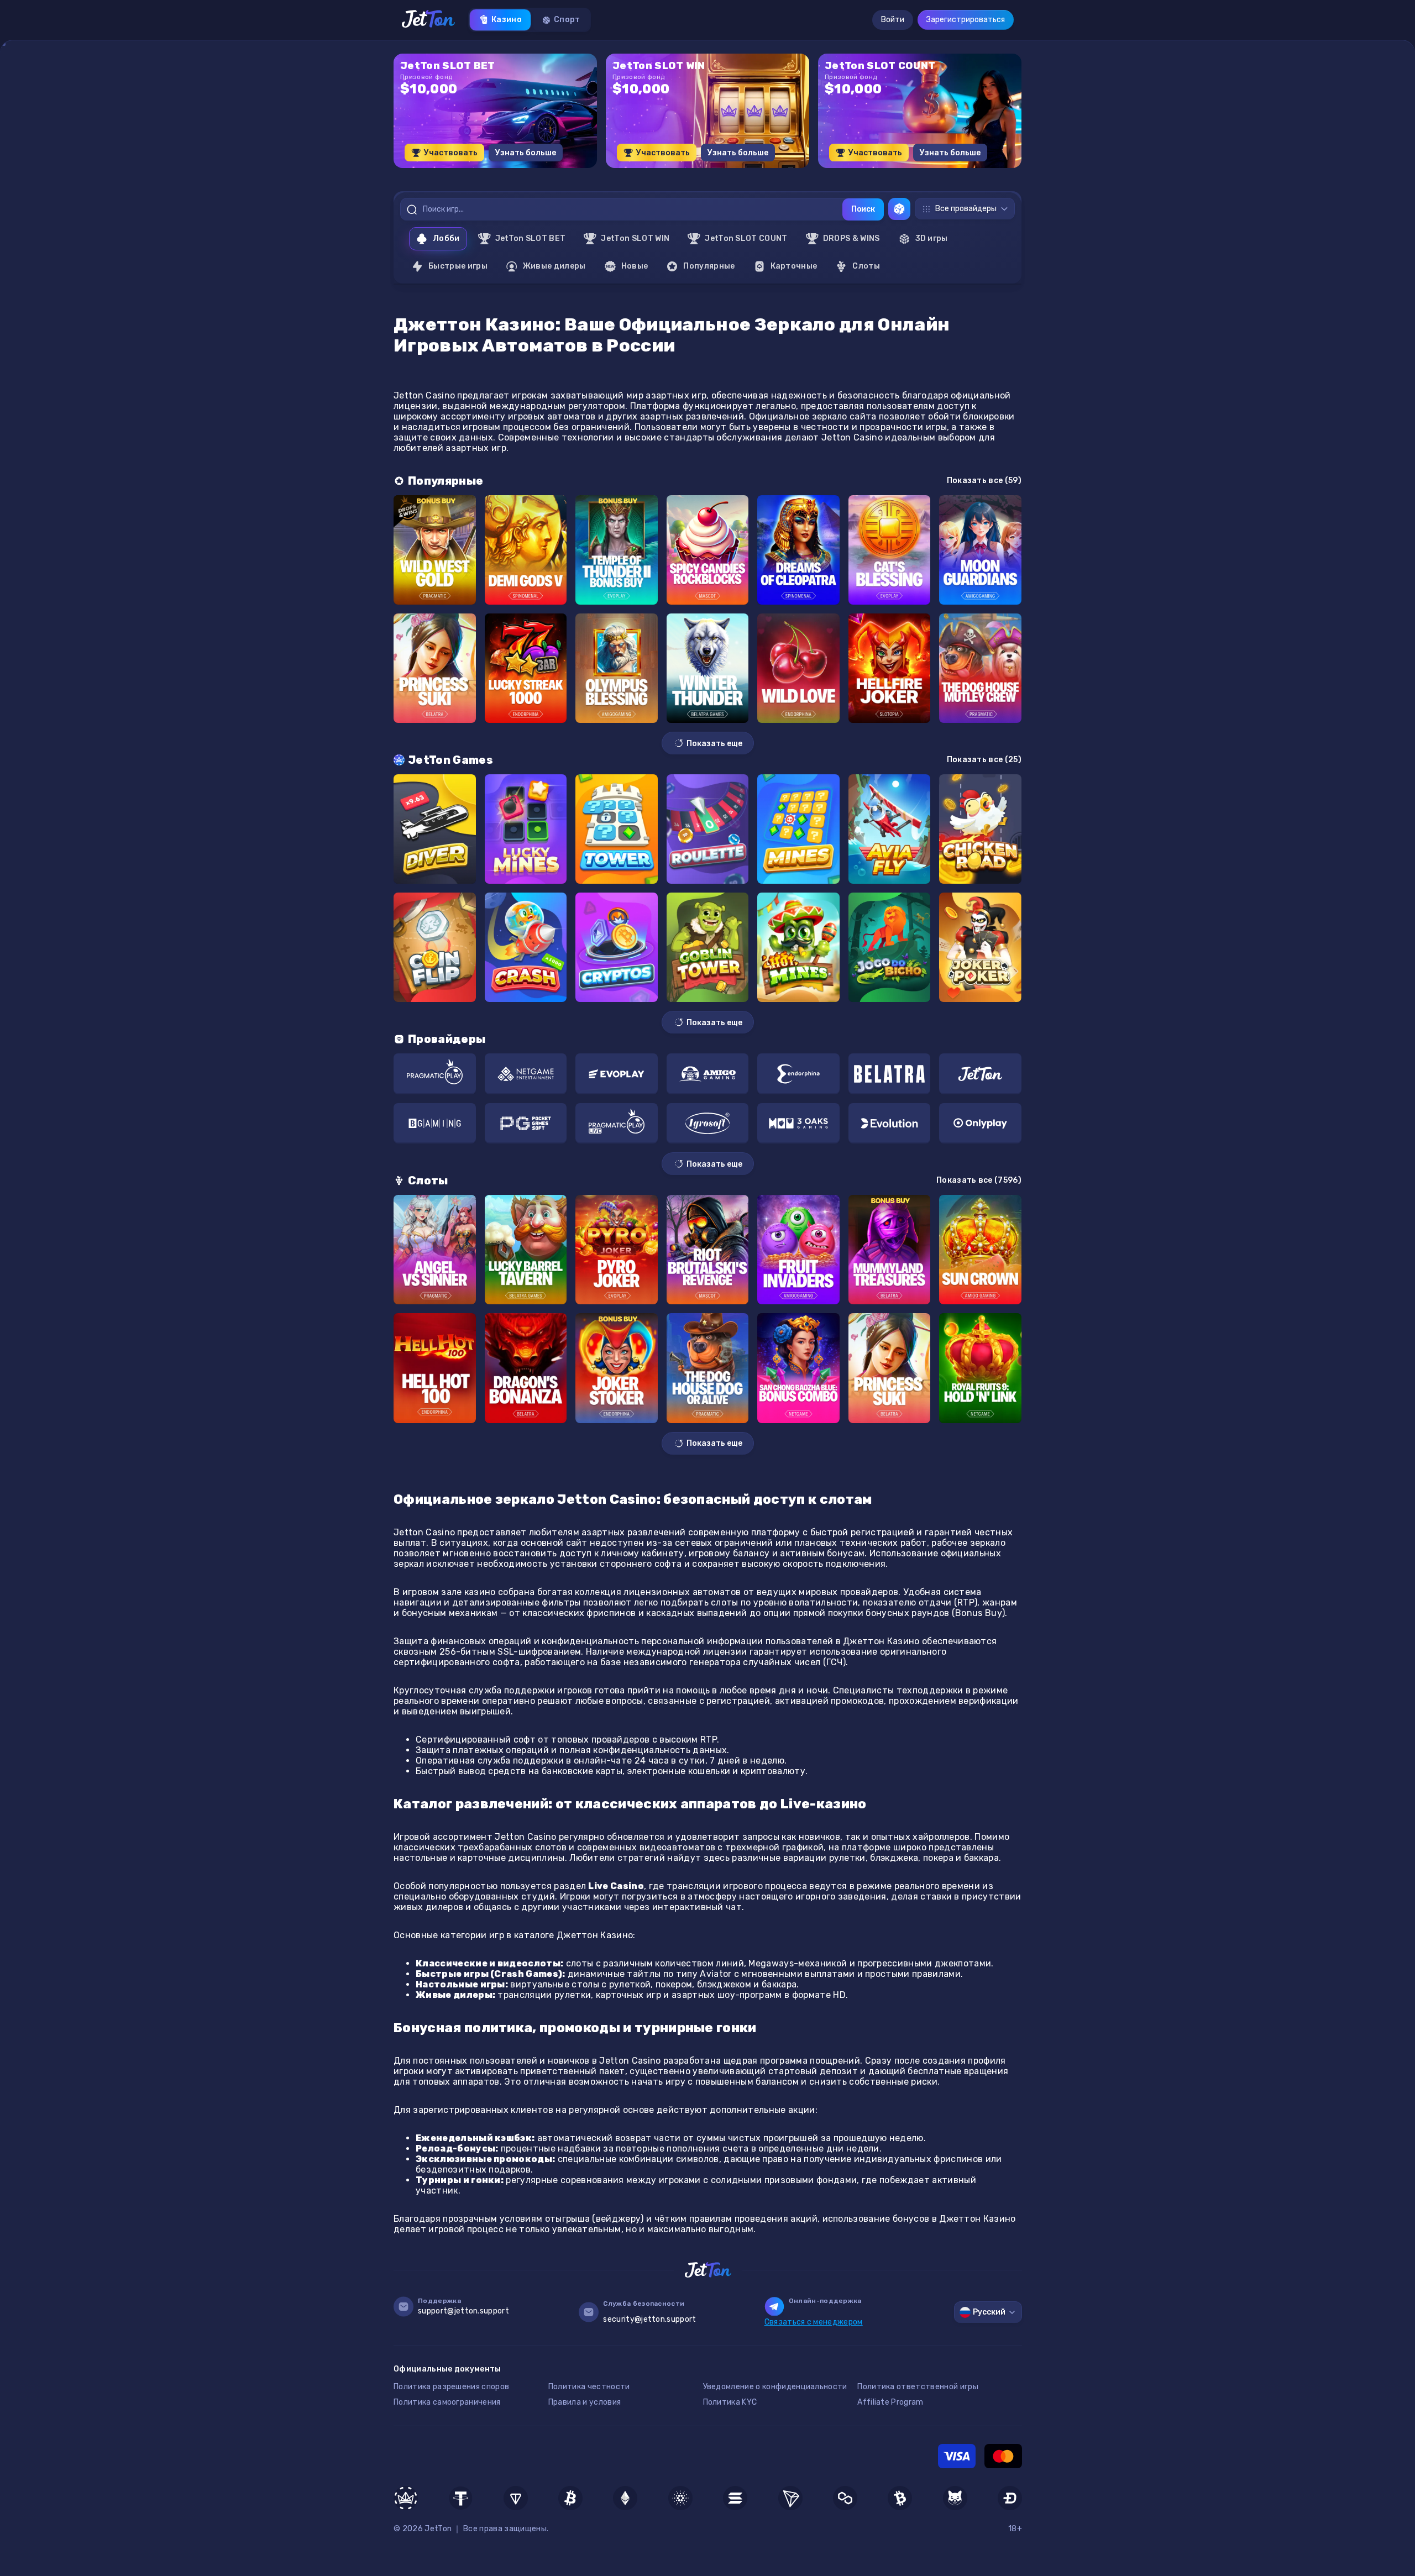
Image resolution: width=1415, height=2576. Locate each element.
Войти (893, 20)
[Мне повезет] (899, 209)
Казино (507, 20)
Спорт (567, 20)
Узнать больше (526, 153)
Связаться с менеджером (814, 2322)
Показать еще (714, 744)
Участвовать (451, 153)
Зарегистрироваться (966, 20)
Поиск (863, 209)
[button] (680, 172)
